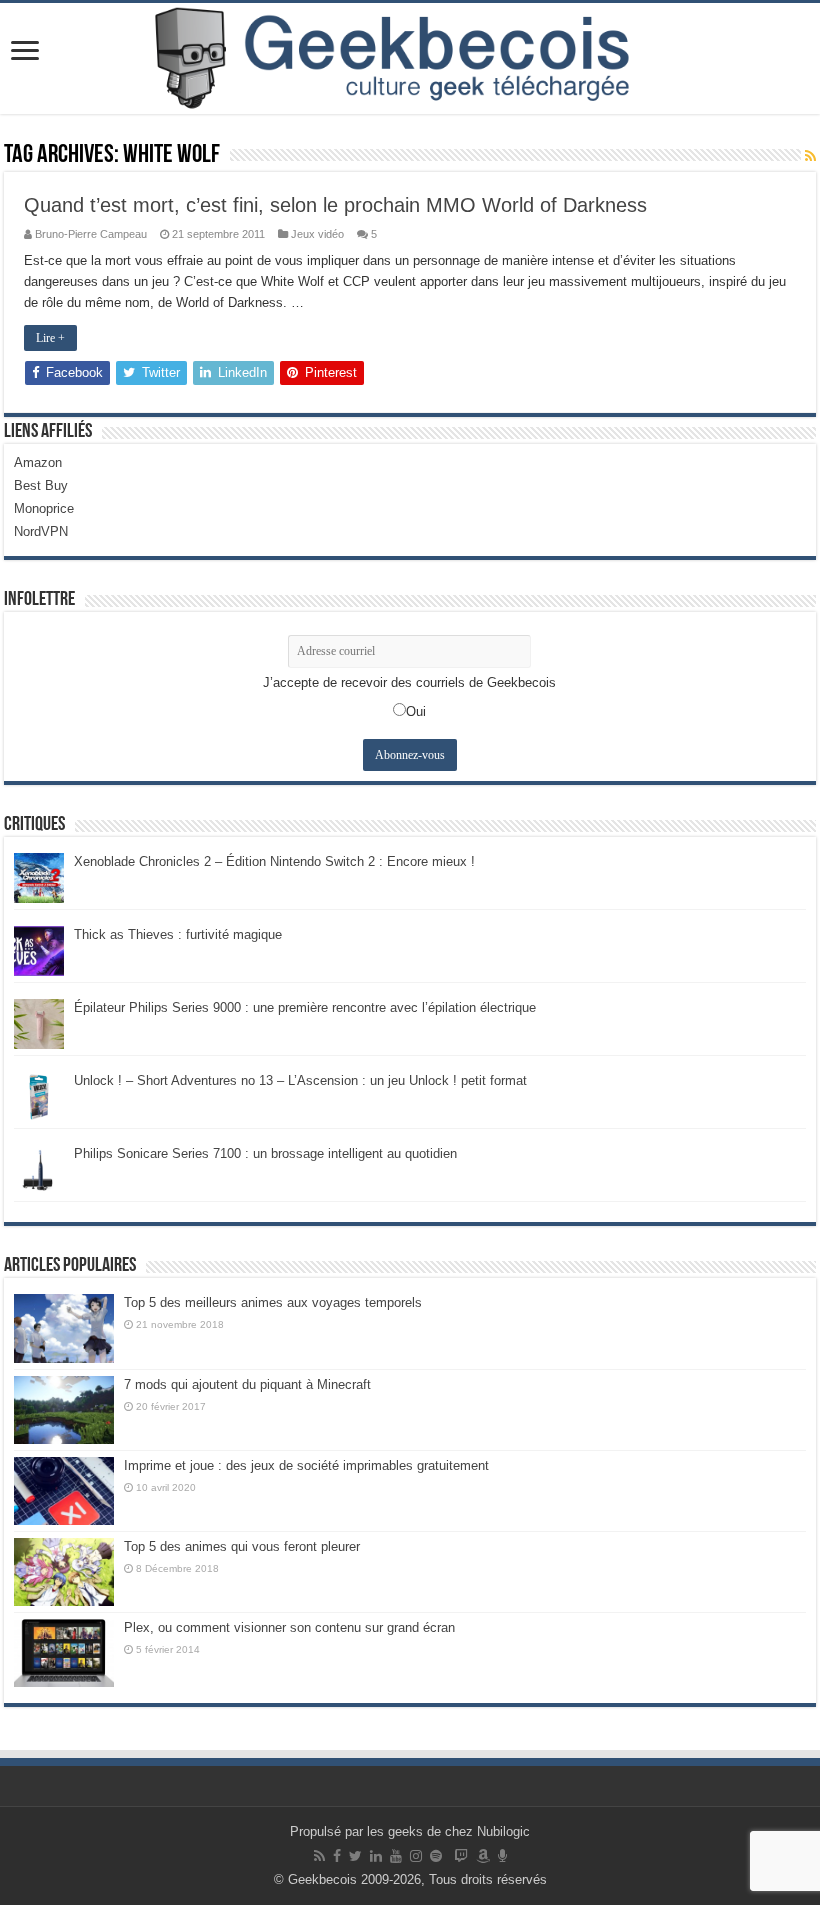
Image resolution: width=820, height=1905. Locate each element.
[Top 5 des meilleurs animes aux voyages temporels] (64, 1328)
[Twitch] (461, 1856)
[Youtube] (396, 1856)
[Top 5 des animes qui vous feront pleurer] (64, 1572)
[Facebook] (337, 1856)
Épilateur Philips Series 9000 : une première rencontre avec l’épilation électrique (305, 1007)
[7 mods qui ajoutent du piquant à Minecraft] (64, 1410)
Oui (416, 711)
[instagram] (416, 1856)
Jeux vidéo (317, 234)
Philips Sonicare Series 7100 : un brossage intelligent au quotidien (265, 1153)
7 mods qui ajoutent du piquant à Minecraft (247, 1384)
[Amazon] (483, 1856)
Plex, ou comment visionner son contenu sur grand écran (289, 1627)
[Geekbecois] (410, 58)
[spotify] (436, 1856)
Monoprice (44, 508)
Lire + (50, 338)
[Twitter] (355, 1856)
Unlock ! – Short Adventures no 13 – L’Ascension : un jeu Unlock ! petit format (300, 1080)
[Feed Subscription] (810, 156)
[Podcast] (502, 1856)
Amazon (38, 462)
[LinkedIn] (376, 1856)
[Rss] (319, 1856)
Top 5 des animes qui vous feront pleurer (242, 1546)
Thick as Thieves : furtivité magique (178, 934)
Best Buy (41, 485)
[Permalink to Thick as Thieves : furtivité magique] (39, 950)
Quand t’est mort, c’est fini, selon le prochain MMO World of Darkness (335, 205)
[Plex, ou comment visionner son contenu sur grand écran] (64, 1653)
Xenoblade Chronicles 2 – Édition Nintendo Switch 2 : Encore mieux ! (274, 861)
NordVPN (41, 531)
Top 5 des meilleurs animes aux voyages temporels (273, 1302)
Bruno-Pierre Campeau (91, 234)
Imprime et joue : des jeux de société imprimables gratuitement (306, 1465)
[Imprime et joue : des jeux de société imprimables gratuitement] (64, 1491)
